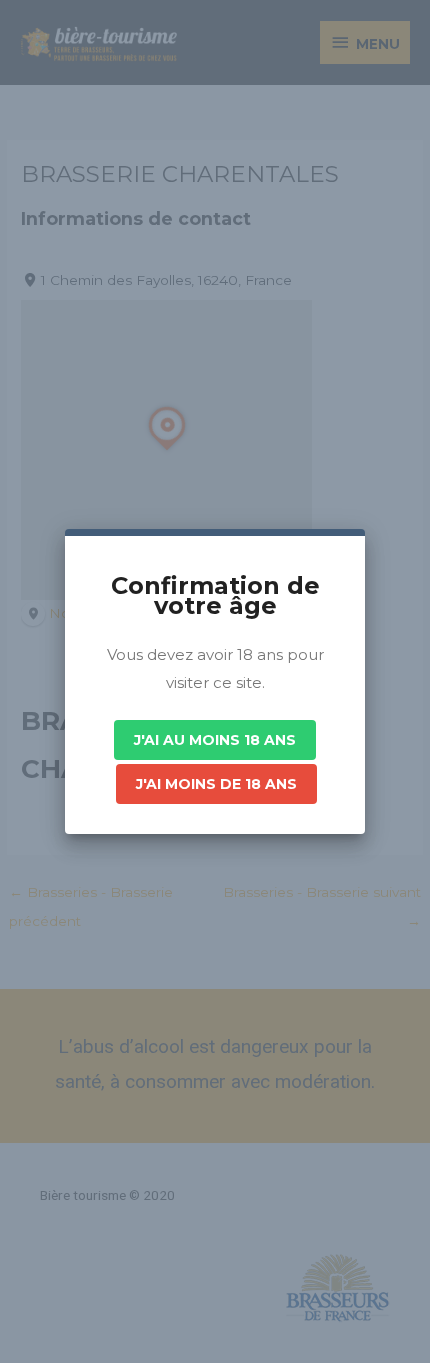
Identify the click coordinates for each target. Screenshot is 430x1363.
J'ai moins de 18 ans (216, 784)
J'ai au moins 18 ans (215, 740)
